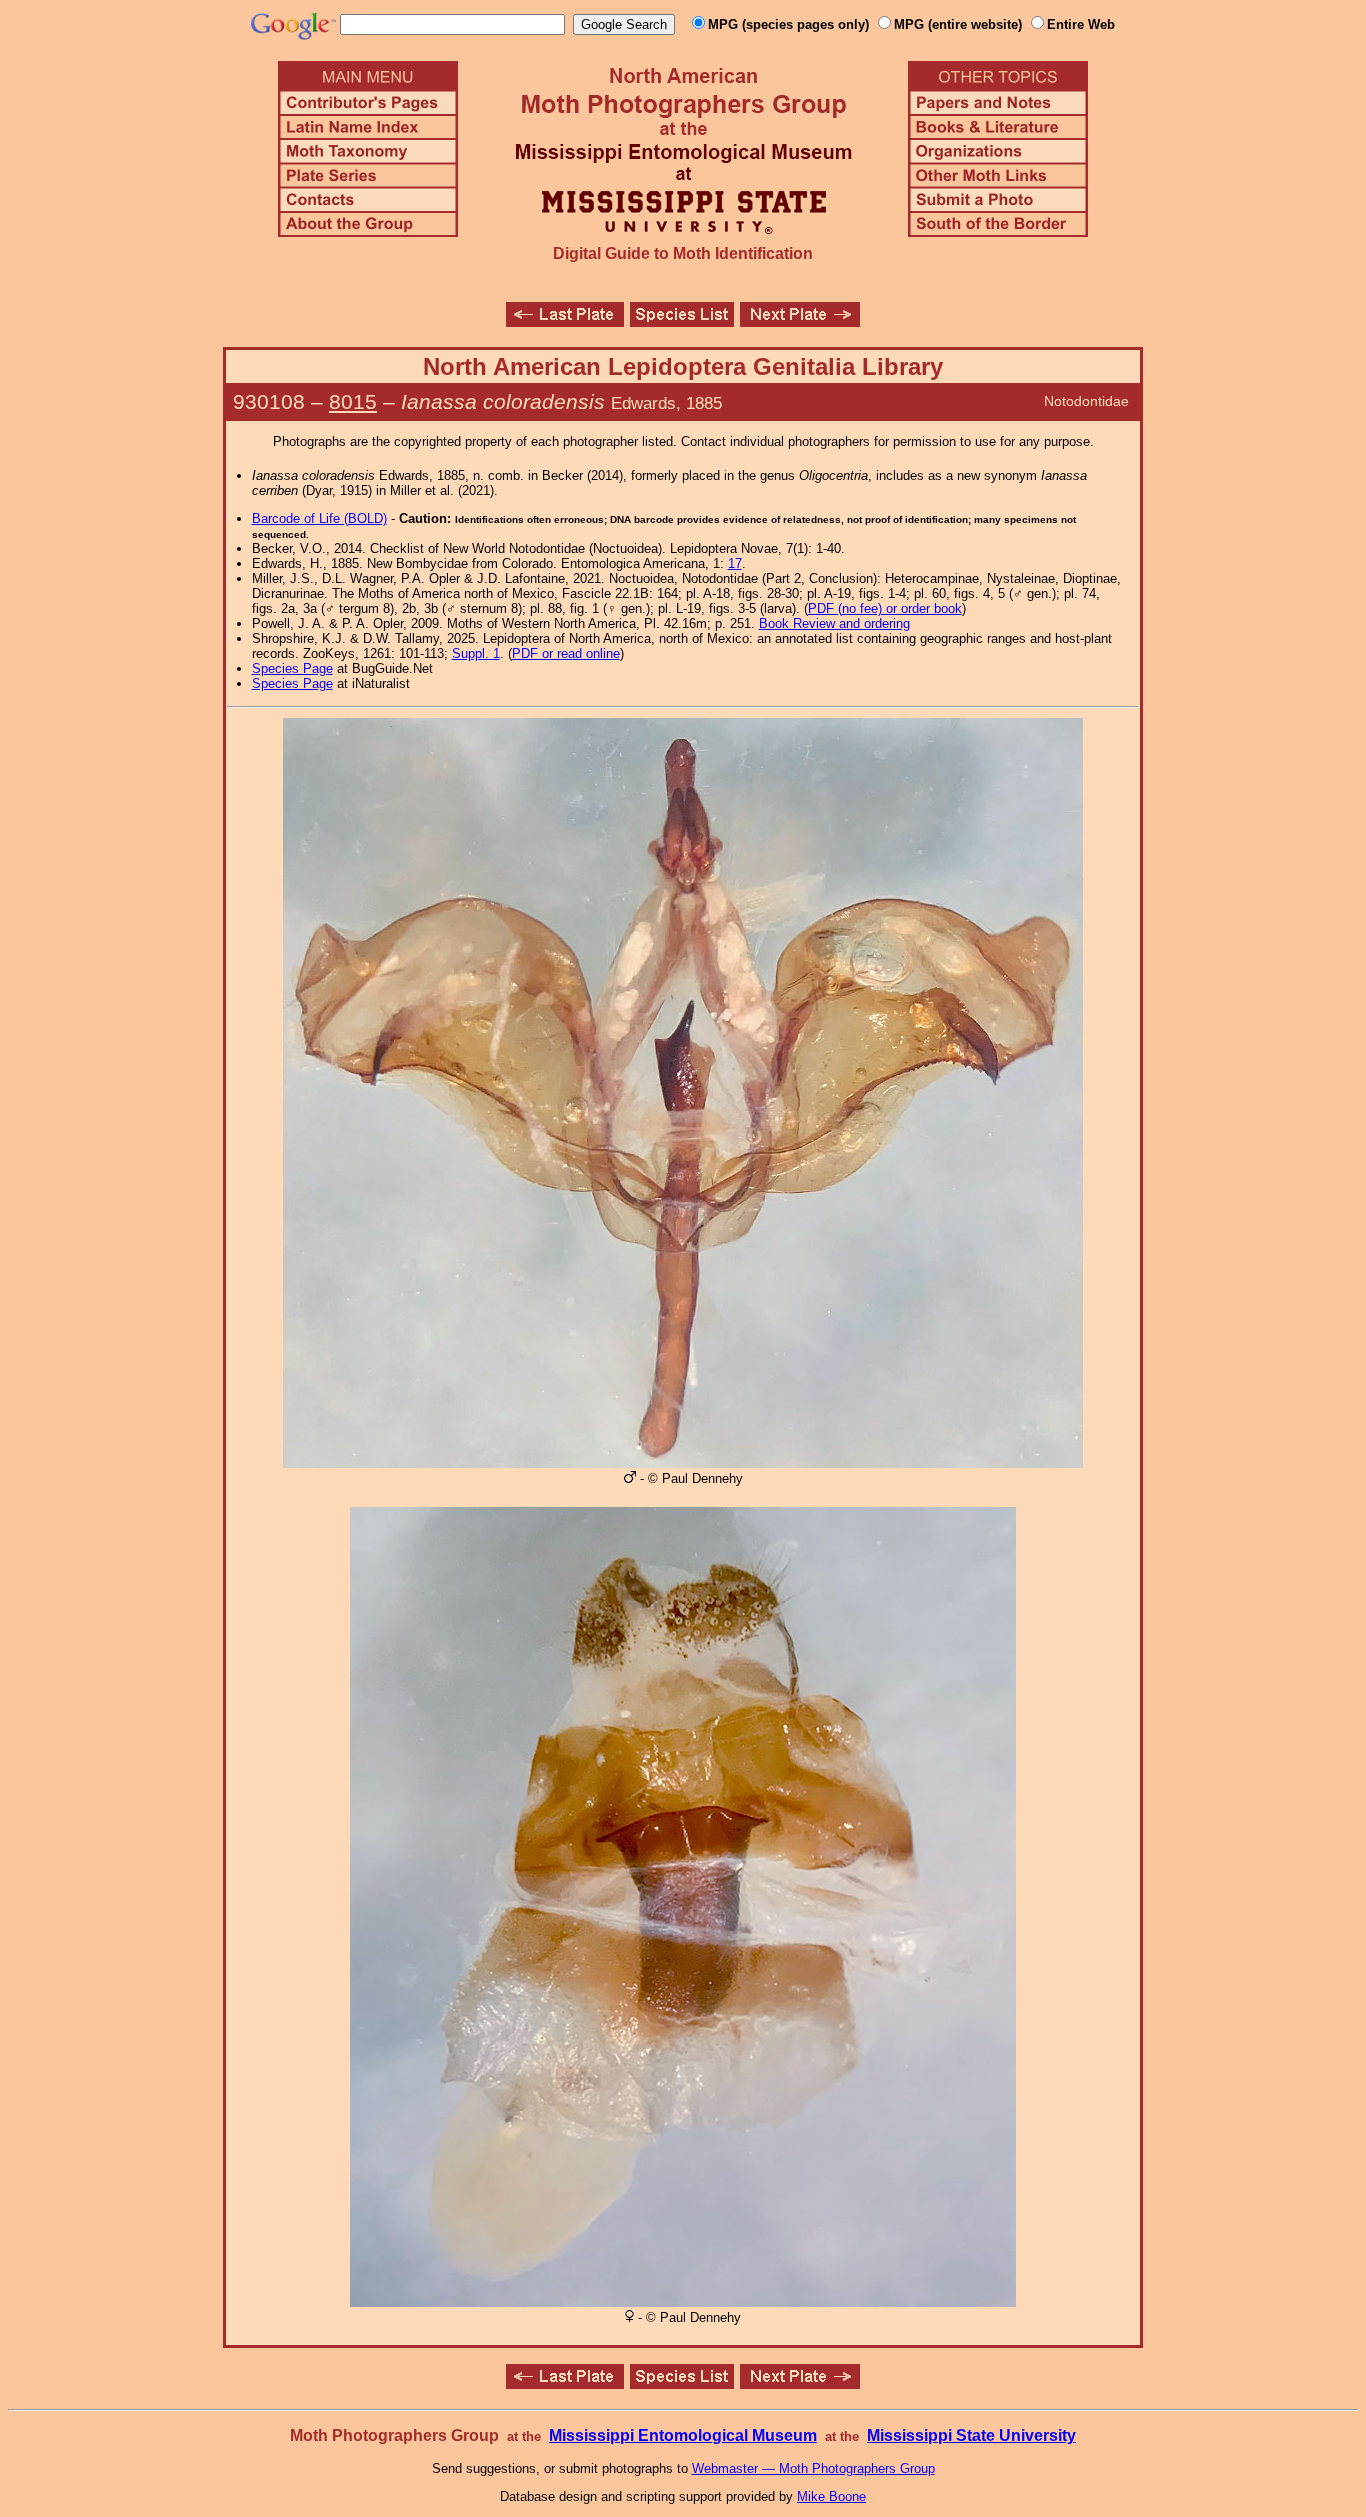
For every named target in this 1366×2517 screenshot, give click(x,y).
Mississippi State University (971, 2435)
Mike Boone (831, 2496)
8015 (353, 401)
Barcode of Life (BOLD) (319, 518)
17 (735, 563)
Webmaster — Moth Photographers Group (813, 2468)
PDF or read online (566, 653)
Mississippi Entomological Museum (683, 2435)
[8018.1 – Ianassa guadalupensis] (800, 321)
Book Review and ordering (834, 623)
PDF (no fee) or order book (885, 608)
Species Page (292, 668)
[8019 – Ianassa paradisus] (565, 321)
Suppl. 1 (476, 653)
